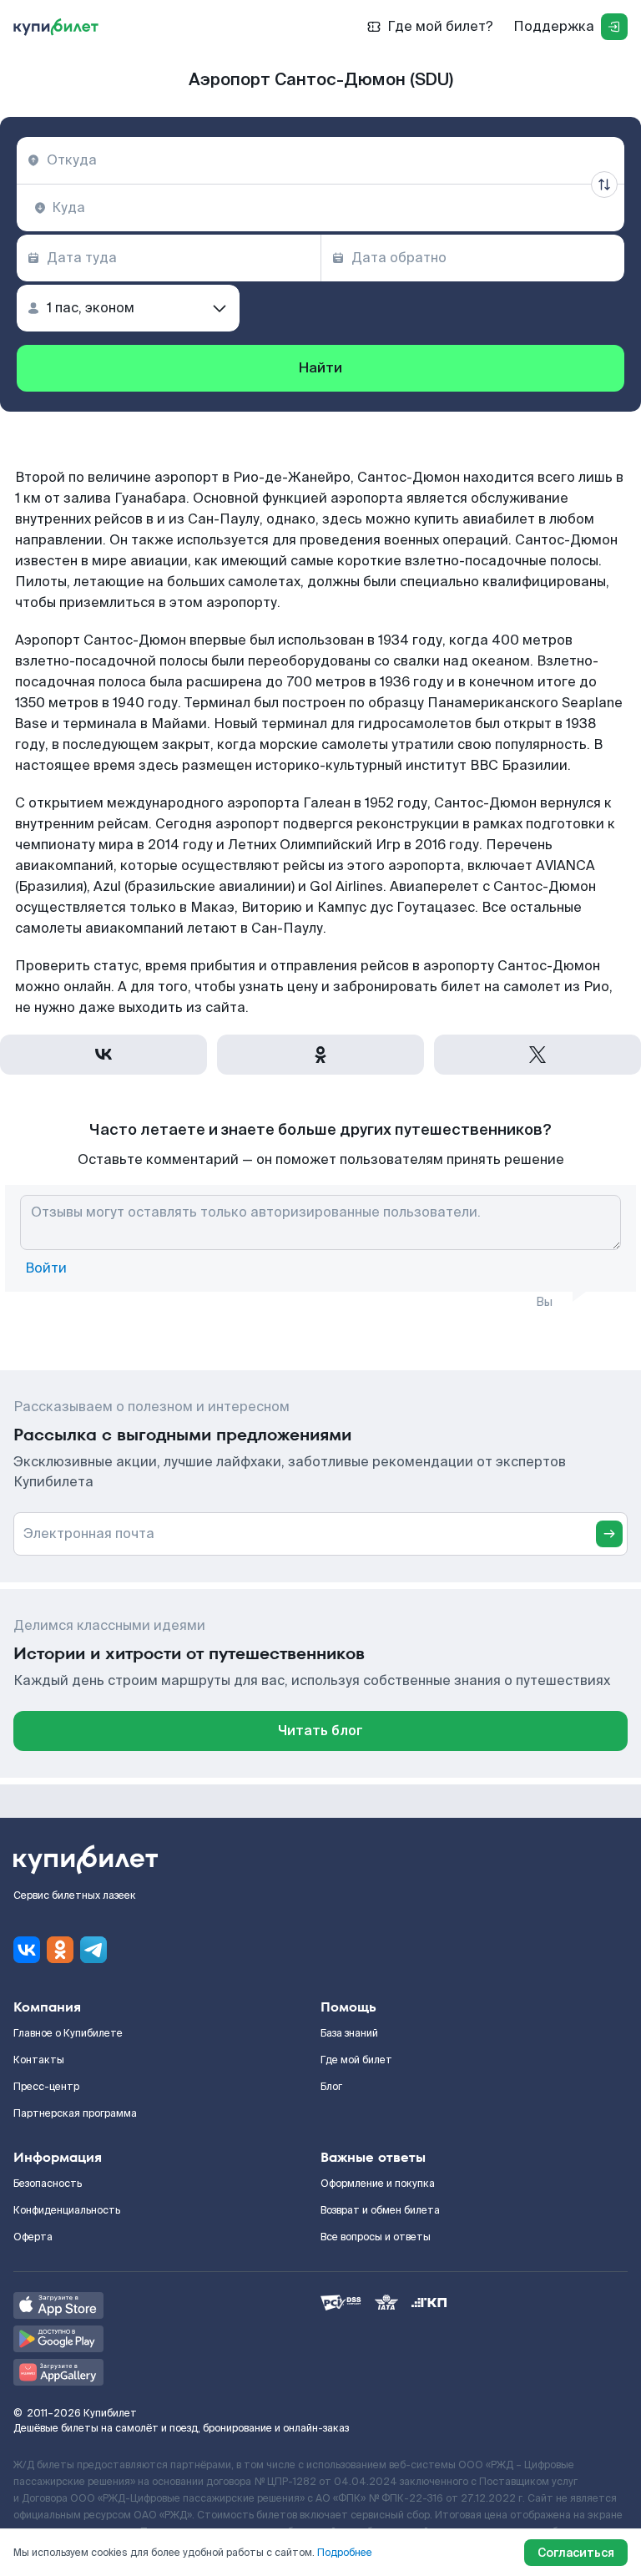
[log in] (614, 27)
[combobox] (320, 160)
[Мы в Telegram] (93, 1950)
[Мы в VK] (27, 1950)
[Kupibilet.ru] (56, 27)
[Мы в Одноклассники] (60, 1950)
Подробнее (345, 2553)
